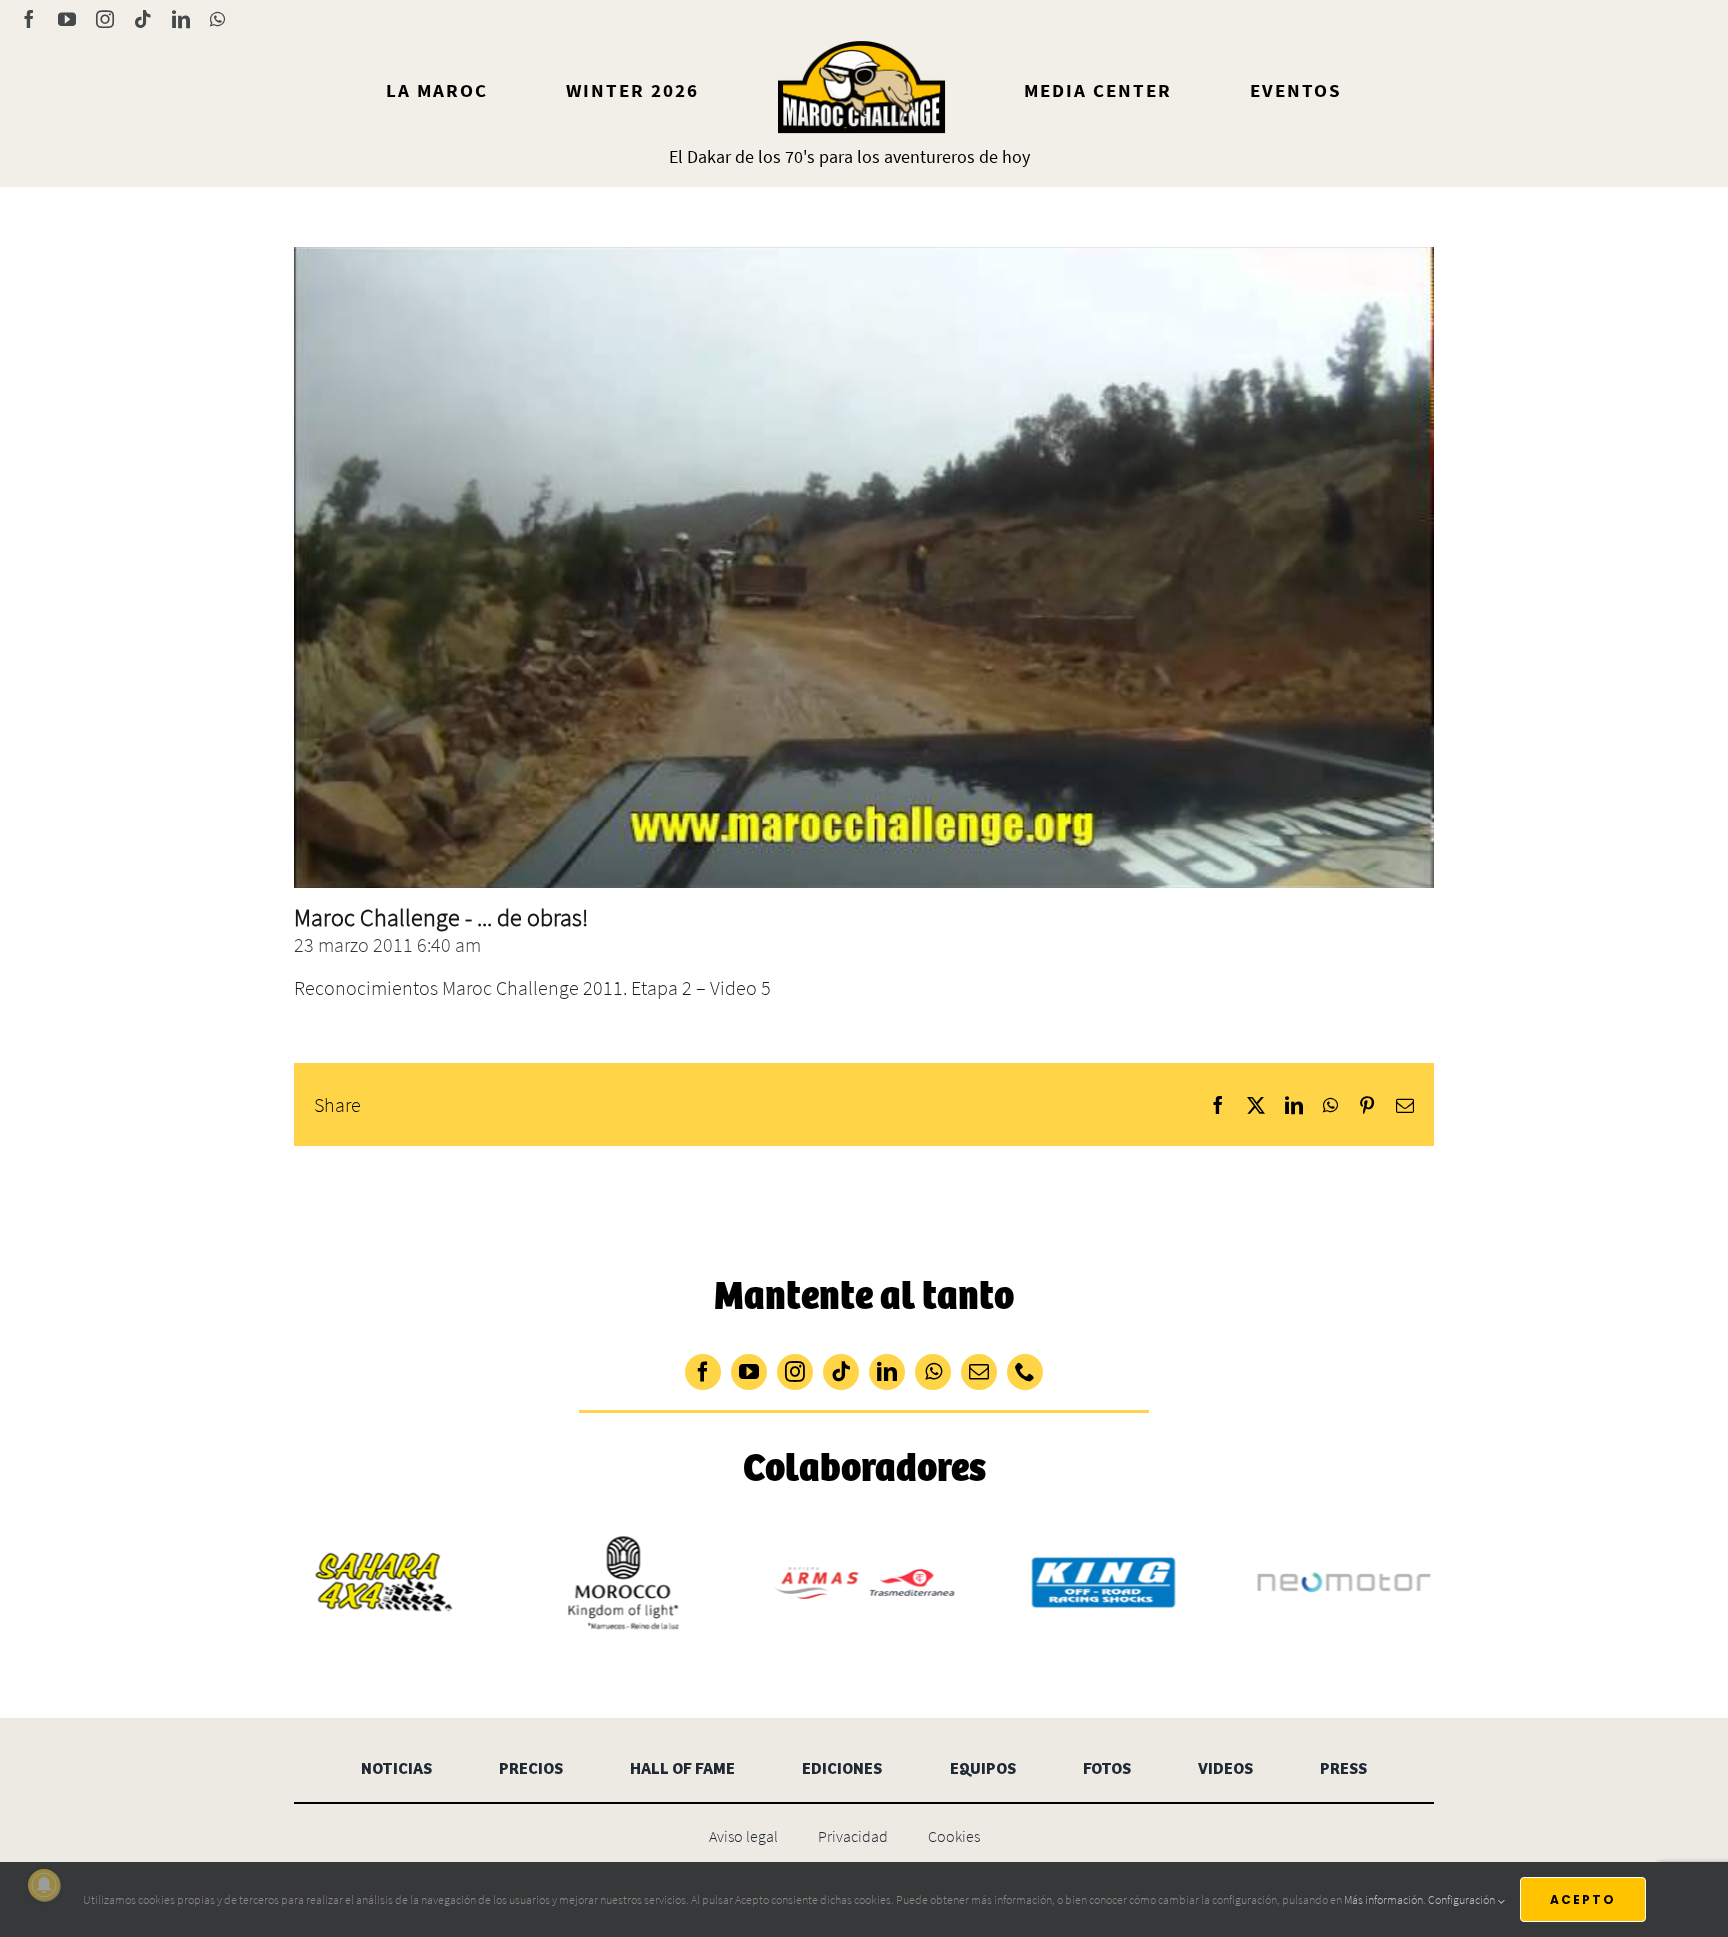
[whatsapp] (933, 1372)
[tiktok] (841, 1372)
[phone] (1025, 1372)
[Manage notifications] (44, 1885)
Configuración (1462, 1899)
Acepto (1583, 1899)
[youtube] (749, 1372)
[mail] (979, 1372)
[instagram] (795, 1372)
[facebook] (703, 1372)
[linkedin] (887, 1372)
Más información (1383, 1899)
